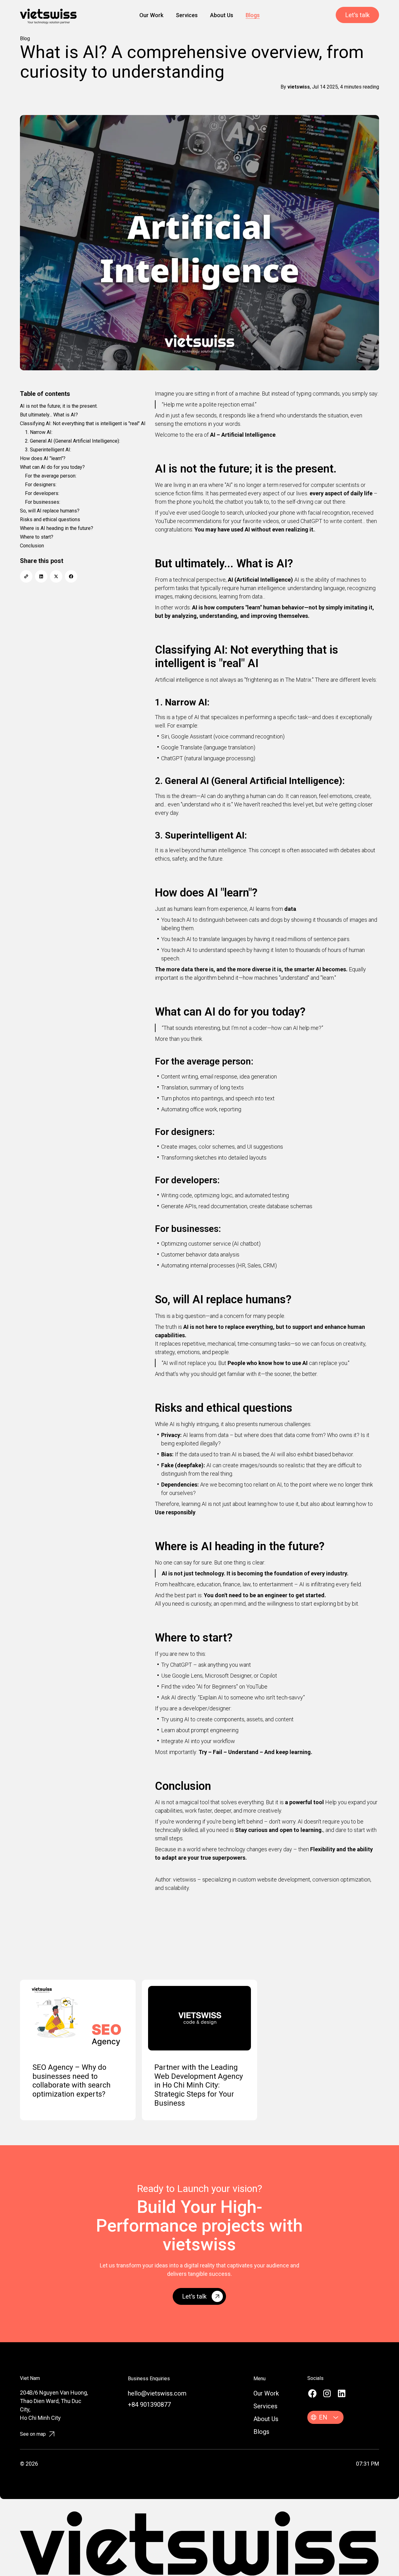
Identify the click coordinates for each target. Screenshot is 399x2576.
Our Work (151, 15)
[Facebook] (312, 2393)
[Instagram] (327, 2393)
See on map (33, 2434)
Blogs (253, 15)
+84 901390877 (149, 2405)
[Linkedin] (342, 2393)
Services (187, 15)
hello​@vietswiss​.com (157, 2393)
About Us (222, 15)
